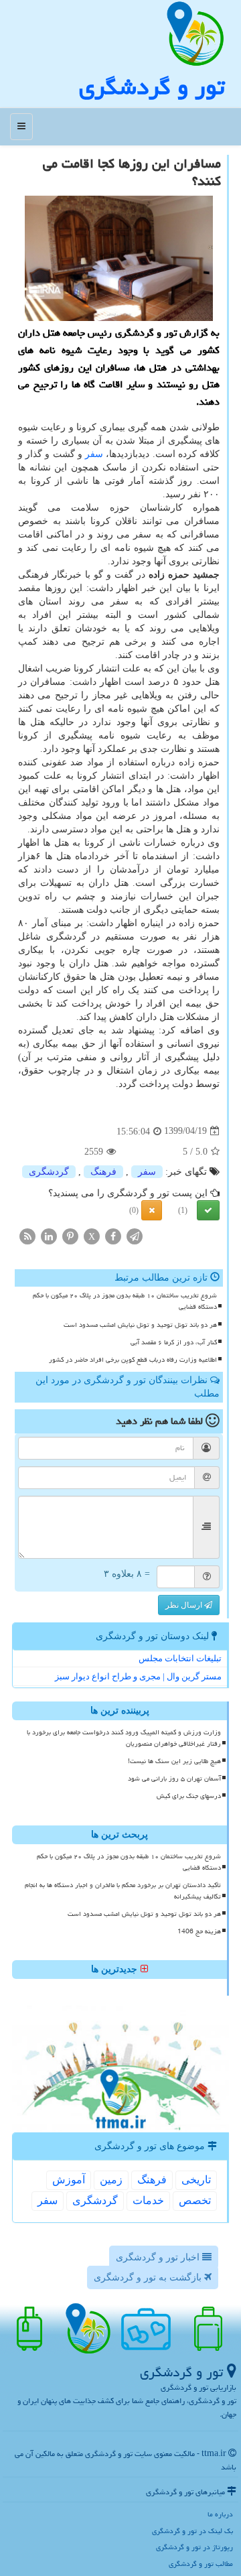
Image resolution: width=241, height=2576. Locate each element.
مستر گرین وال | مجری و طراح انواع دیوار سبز (138, 1676)
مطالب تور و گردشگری (201, 2564)
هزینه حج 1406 (199, 1931)
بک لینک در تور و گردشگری (192, 2531)
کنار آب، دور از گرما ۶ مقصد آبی (174, 1342)
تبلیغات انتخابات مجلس (180, 1658)
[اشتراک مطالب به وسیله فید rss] (27, 1236)
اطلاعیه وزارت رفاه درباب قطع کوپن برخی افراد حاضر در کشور (133, 1360)
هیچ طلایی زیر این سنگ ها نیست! (174, 1761)
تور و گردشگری (152, 87)
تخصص (195, 2200)
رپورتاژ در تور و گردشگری (194, 2547)
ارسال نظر (185, 1605)
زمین (111, 2180)
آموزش (69, 2180)
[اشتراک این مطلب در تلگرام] (135, 1236)
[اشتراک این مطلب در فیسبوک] (113, 1236)
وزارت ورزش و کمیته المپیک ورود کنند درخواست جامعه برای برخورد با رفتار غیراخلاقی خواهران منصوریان (124, 1738)
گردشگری (49, 1172)
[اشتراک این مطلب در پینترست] (70, 1236)
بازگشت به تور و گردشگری (149, 2277)
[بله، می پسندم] (208, 1210)
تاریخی (196, 2180)
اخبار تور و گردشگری (159, 2257)
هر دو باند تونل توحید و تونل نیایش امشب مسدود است (140, 1325)
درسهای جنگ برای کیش (189, 1796)
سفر (94, 454)
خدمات (148, 2200)
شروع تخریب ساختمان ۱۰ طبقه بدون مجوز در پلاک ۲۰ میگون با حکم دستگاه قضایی (125, 1301)
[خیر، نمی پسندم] (152, 1210)
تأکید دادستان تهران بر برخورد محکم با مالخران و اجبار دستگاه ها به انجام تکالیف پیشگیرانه (123, 1891)
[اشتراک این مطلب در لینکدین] (49, 1236)
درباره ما (220, 2514)
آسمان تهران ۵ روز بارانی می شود (174, 1779)
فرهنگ (103, 1172)
